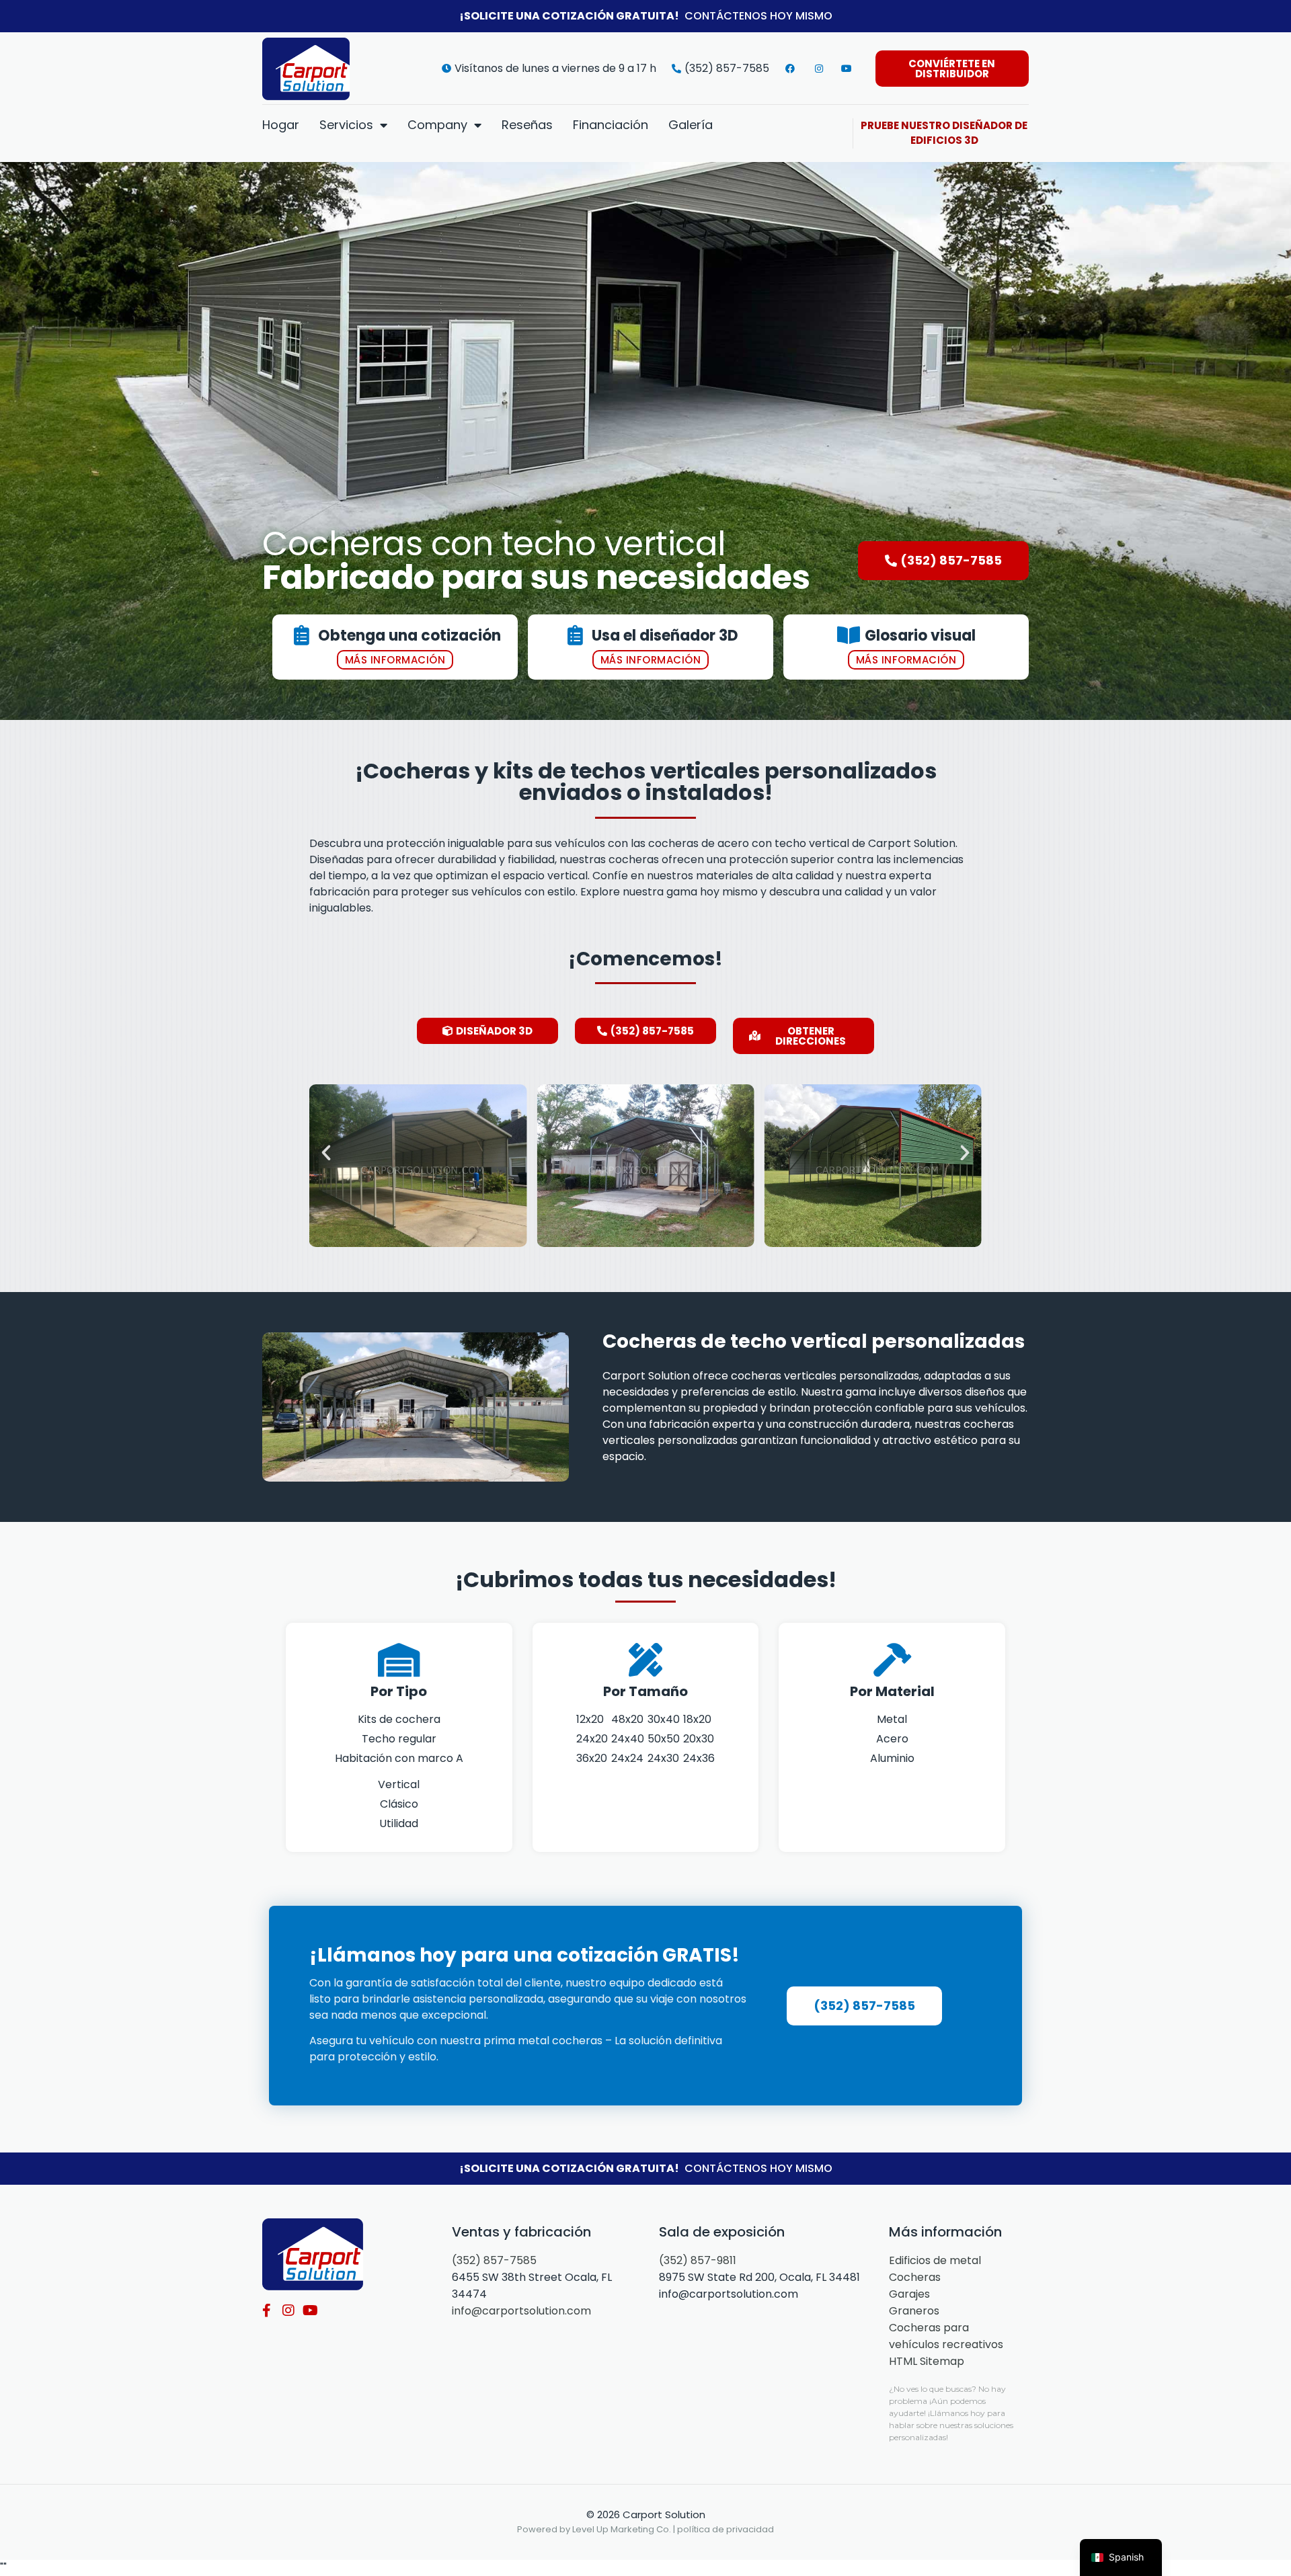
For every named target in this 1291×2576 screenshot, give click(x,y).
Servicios (346, 125)
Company (437, 125)
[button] (326, 1153)
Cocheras (915, 2277)
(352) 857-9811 (698, 2260)
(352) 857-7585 (494, 2260)
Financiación (611, 125)
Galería (691, 125)
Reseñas (527, 125)
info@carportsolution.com (521, 2311)
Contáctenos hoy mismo (758, 16)
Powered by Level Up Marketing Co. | (597, 2529)
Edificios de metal (935, 2260)
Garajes (909, 2294)
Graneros (914, 2311)
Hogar (281, 125)
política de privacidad (726, 2529)
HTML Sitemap (927, 2361)
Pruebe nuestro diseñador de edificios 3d (944, 133)
